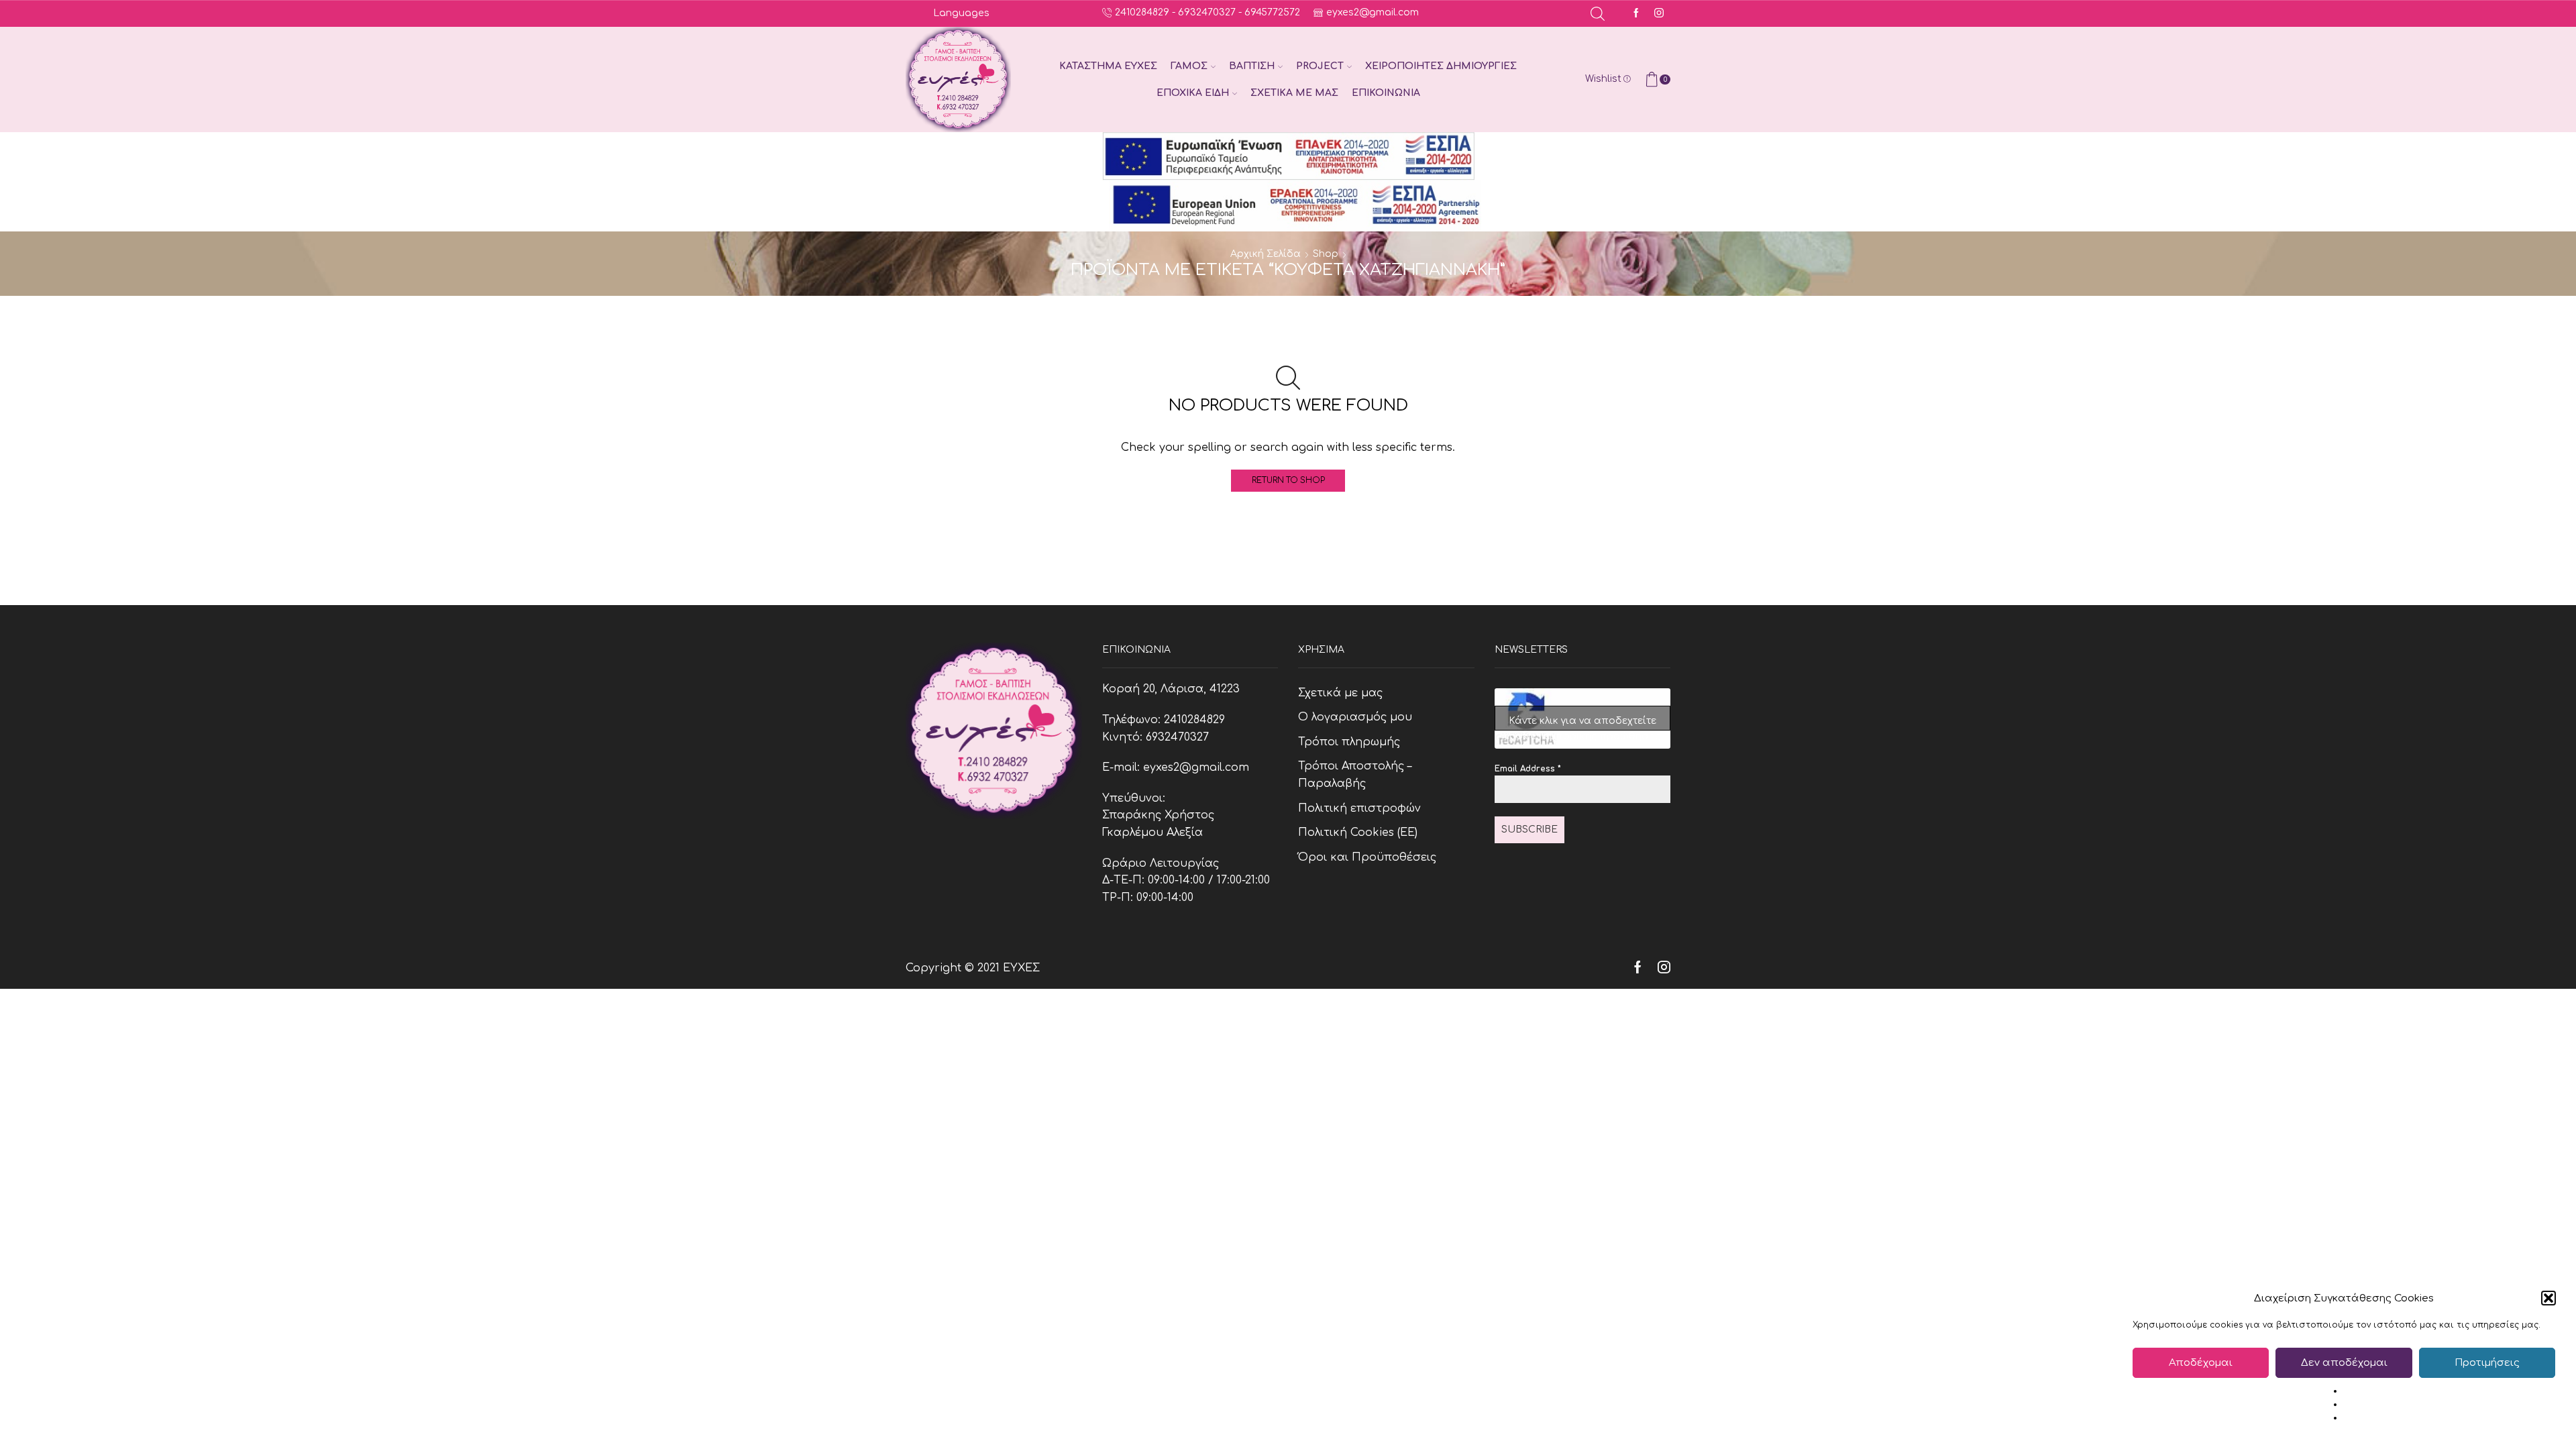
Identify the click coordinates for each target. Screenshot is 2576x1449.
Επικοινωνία (1386, 93)
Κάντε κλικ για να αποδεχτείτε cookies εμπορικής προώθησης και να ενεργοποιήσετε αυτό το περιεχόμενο (1582, 723)
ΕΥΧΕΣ (1021, 968)
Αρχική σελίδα (1266, 254)
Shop (1326, 254)
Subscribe (1529, 829)
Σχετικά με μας (1294, 93)
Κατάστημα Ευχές (1108, 66)
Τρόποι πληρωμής (1349, 742)
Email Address (1528, 769)
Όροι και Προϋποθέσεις (1367, 857)
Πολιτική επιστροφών (1359, 808)
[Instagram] (1659, 14)
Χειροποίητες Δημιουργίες (1441, 66)
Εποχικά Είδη (1193, 93)
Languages (961, 13)
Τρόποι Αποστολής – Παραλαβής (1355, 775)
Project (1320, 66)
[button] (2548, 1298)
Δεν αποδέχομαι (2344, 1363)
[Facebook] (1636, 14)
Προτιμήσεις (2487, 1363)
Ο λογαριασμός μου (1355, 717)
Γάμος (1189, 66)
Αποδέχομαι (2201, 1363)
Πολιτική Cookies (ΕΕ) (1358, 833)
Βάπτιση (1252, 66)
